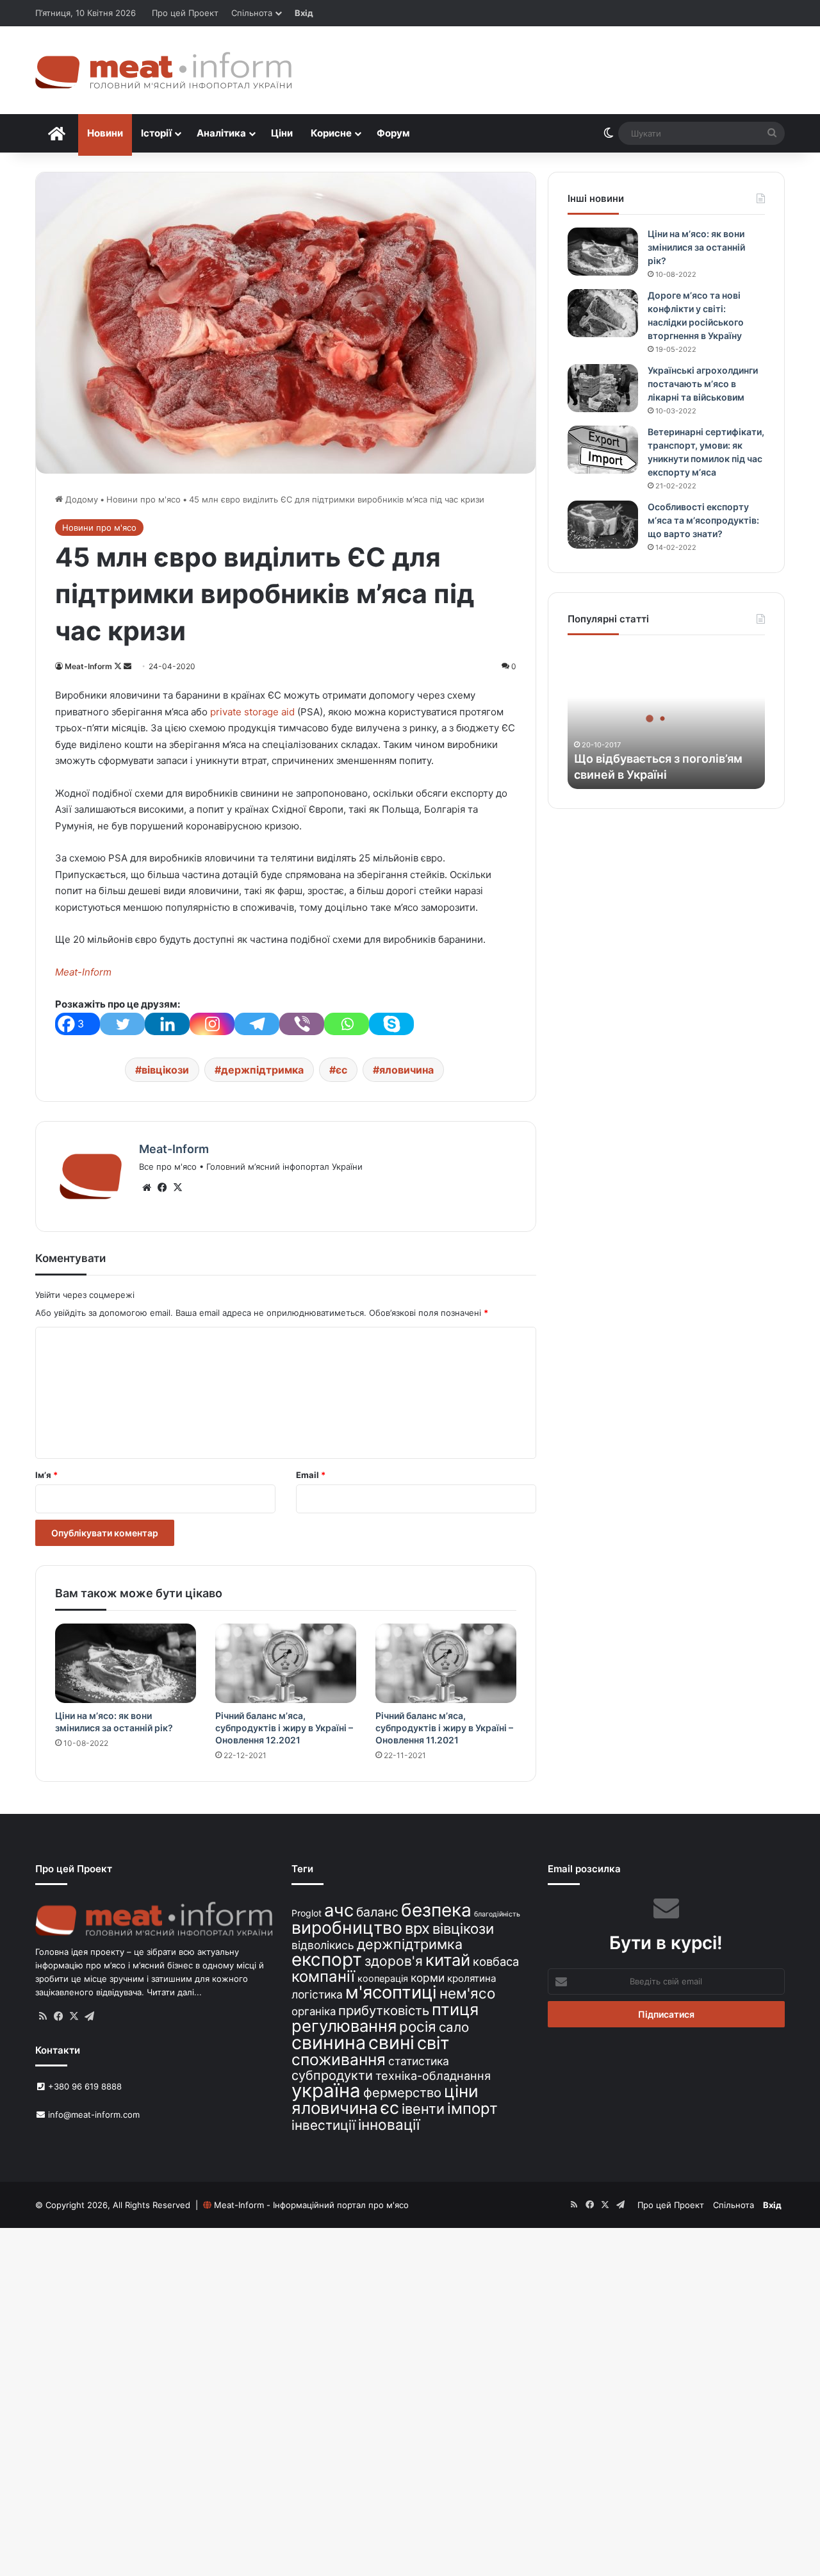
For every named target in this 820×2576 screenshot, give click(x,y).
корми (428, 1978)
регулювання (344, 2026)
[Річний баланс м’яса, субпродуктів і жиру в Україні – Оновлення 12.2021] (286, 1663)
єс (341, 1070)
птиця (455, 2009)
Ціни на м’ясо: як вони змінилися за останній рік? (696, 247)
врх (417, 1928)
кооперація (383, 1978)
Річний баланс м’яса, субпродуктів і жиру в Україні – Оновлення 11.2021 (444, 1728)
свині (391, 2043)
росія (418, 2026)
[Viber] (302, 1024)
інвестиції (324, 2125)
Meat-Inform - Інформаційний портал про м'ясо (311, 2205)
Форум (393, 133)
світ (433, 2043)
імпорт (472, 2108)
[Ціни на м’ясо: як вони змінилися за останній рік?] (126, 1663)
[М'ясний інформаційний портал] (163, 70)
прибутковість (384, 2010)
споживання (339, 2059)
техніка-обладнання (433, 2075)
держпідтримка (262, 1070)
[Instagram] (212, 1024)
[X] (177, 1188)
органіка (314, 2011)
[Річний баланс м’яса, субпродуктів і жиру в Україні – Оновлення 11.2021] (446, 1663)
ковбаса (496, 1961)
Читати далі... (174, 1992)
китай (448, 1960)
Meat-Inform (88, 666)
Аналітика (221, 133)
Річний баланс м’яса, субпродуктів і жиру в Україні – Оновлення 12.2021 (284, 1728)
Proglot (307, 1913)
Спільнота (252, 13)
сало (454, 2027)
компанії (323, 1976)
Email (311, 1475)
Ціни (282, 133)
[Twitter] (122, 1024)
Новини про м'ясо (143, 499)
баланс (377, 1912)
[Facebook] (162, 1188)
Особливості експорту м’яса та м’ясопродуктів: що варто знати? (703, 520)
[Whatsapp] (347, 1024)
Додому (80, 499)
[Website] (147, 1188)
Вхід (304, 13)
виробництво (347, 1927)
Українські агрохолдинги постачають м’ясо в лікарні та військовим (703, 384)
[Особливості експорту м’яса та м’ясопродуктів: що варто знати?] (603, 525)
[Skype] (391, 1024)
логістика (317, 1994)
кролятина (472, 1978)
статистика (419, 2061)
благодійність (497, 1914)
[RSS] (43, 2016)
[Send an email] (127, 666)
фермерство (402, 2092)
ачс (339, 1910)
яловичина (406, 1070)
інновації (389, 2124)
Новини (105, 133)
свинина (329, 2042)
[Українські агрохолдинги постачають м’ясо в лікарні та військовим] (603, 388)
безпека (436, 1910)
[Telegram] (257, 1024)
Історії (156, 133)
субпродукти (332, 2075)
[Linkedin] (167, 1024)
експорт (327, 1959)
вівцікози (165, 1070)
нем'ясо (467, 1993)
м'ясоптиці (391, 1992)
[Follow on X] (119, 666)
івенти (423, 2109)
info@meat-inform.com (93, 2115)
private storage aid (251, 712)
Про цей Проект (185, 13)
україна (326, 2090)
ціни (461, 2091)
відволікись (323, 1945)
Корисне (331, 133)
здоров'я (394, 1961)
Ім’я (46, 1475)
